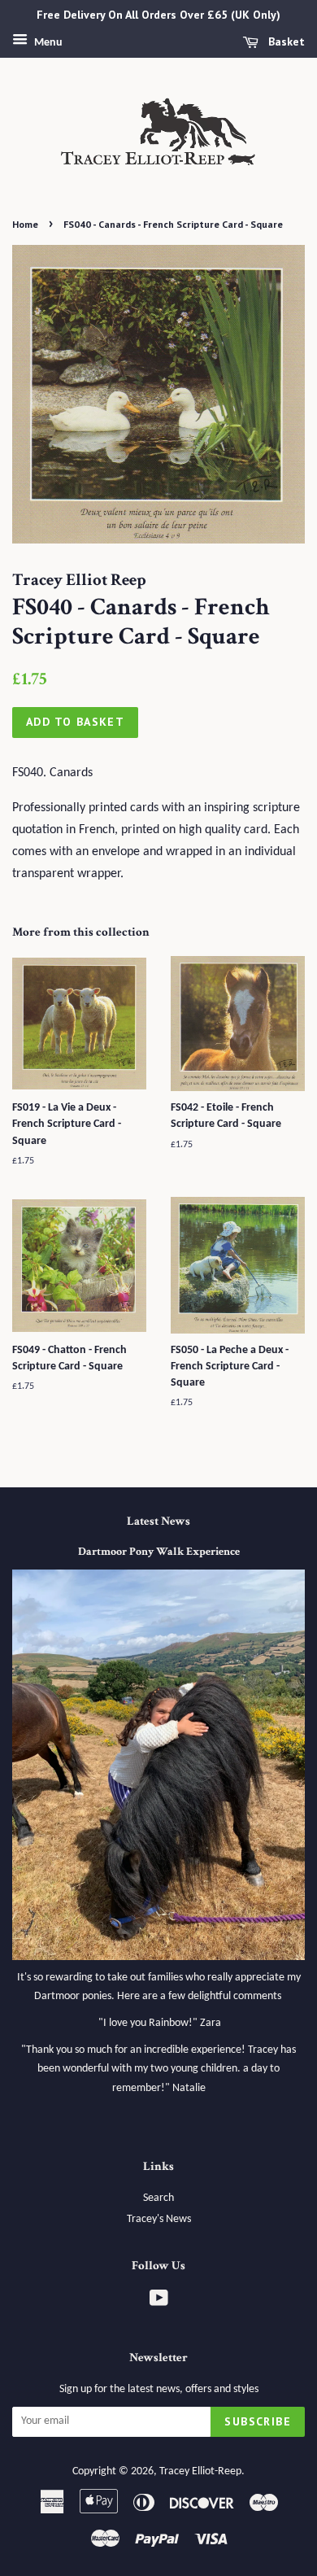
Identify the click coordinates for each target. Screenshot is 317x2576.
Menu (47, 43)
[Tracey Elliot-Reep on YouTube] (159, 2302)
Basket (285, 41)
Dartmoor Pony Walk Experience (159, 1552)
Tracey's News (159, 2219)
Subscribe (258, 2421)
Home (25, 224)
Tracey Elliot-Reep (200, 2471)
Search (158, 2198)
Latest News (158, 1521)
